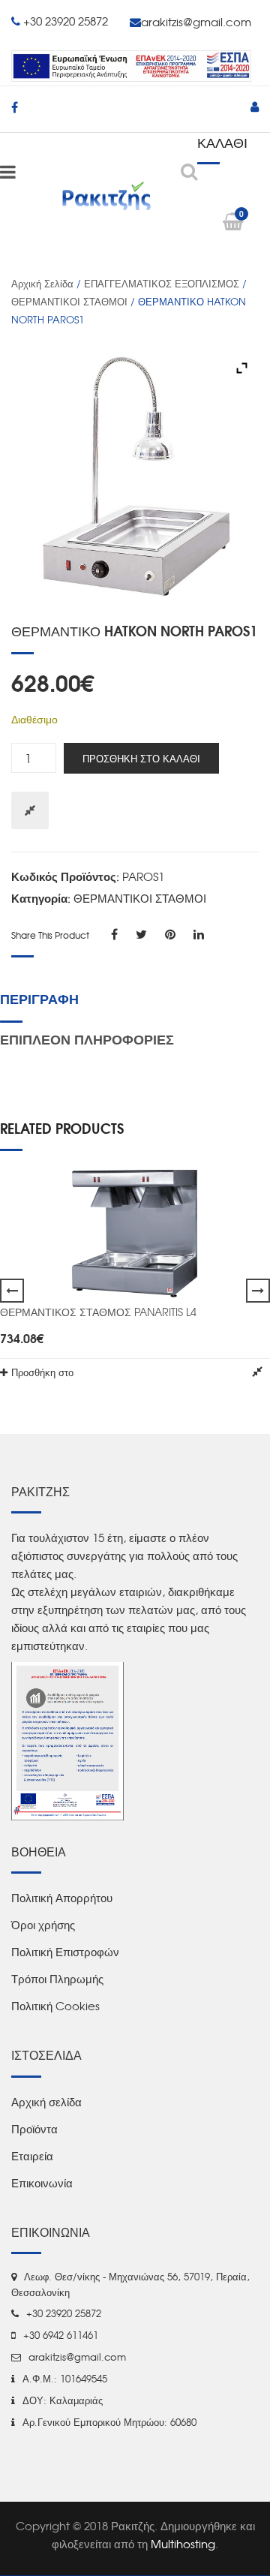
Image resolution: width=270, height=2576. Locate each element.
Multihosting (183, 2544)
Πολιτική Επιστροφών (65, 1952)
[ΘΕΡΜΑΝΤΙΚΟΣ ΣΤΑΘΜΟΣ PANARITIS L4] (135, 1234)
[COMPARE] (257, 1372)
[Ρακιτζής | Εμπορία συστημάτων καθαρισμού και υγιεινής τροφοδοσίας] (106, 195)
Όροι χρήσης (43, 1925)
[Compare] (30, 810)
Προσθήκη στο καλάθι (141, 758)
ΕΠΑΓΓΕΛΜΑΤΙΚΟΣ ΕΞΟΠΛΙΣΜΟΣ (162, 283)
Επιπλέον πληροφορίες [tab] (87, 1039)
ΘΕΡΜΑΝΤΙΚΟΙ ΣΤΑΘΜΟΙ (69, 301)
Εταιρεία (32, 2156)
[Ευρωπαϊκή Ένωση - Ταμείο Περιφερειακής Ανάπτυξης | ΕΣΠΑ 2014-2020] (131, 64)
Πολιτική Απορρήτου (62, 1898)
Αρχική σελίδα (42, 283)
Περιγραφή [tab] (39, 998)
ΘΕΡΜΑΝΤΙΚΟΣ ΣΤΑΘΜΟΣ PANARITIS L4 (98, 1312)
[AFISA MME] (67, 1740)
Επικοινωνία (42, 2183)
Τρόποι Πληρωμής (57, 1979)
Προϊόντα (34, 2129)
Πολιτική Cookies (55, 2006)
